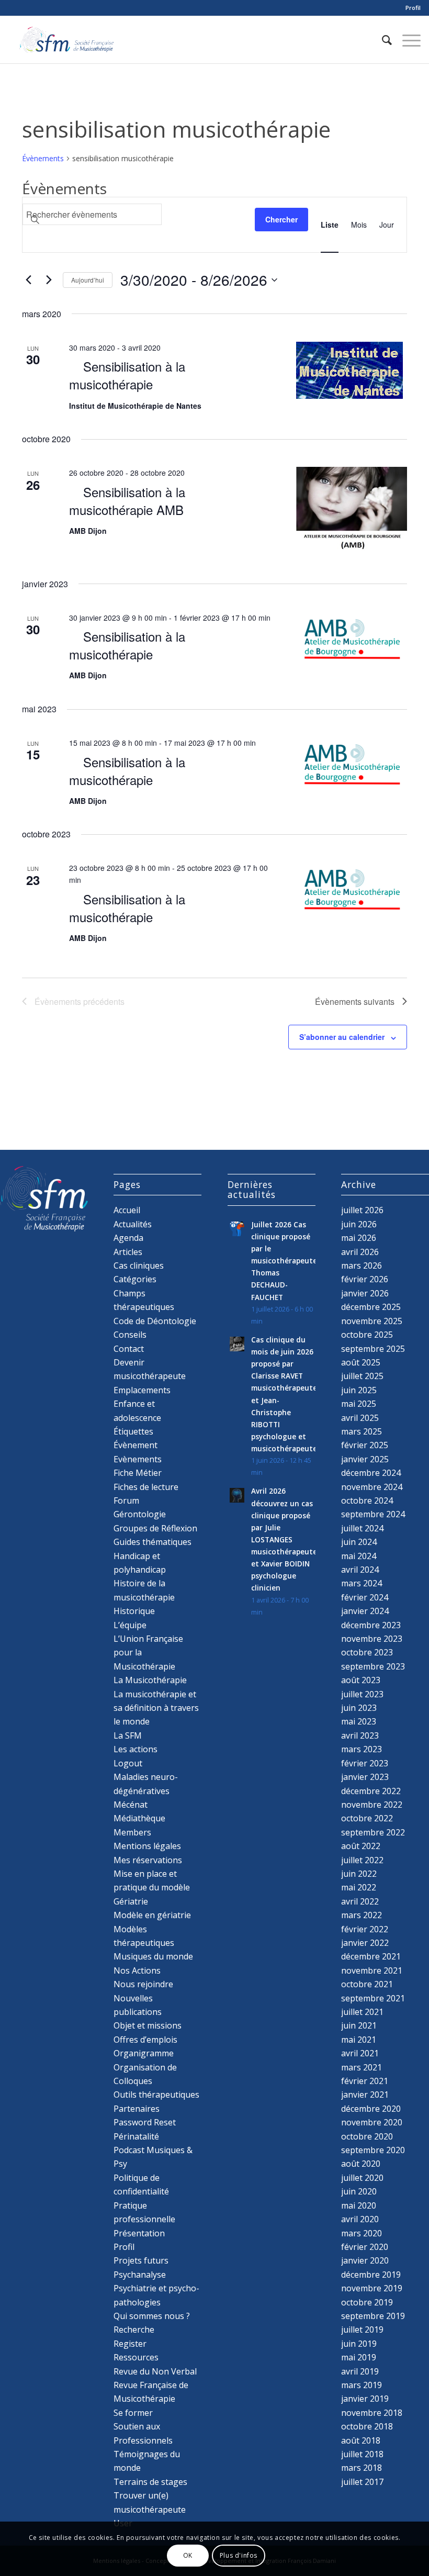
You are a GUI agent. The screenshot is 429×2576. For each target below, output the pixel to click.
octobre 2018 (367, 2426)
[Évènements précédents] (28, 280)
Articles (128, 1252)
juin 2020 (359, 2191)
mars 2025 (362, 1431)
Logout (128, 1763)
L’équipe (130, 1625)
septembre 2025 (373, 1349)
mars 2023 (362, 1749)
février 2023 (365, 1763)
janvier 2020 (365, 2260)
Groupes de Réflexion (155, 1528)
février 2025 (365, 1445)
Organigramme (144, 2053)
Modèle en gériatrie (152, 1915)
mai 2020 (359, 2205)
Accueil (127, 1210)
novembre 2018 (372, 2413)
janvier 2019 (365, 2399)
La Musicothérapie (150, 1680)
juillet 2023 (362, 1694)
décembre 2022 (371, 1791)
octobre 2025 (367, 1335)
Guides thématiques (153, 1542)
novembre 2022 (372, 1805)
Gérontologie (140, 1514)
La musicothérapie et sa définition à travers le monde (156, 1708)
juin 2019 (359, 2344)
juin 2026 (359, 1224)
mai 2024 (359, 1556)
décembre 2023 (371, 1625)
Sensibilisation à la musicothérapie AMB (127, 501)
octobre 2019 (367, 2302)
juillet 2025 (362, 1376)
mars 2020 (362, 2233)
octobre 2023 (367, 1652)
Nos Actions (137, 1970)
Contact (129, 1349)
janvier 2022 (365, 1943)
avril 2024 (360, 1570)
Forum (126, 1500)
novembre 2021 (372, 1970)
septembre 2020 (373, 2150)
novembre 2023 (372, 1639)
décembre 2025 (371, 1307)
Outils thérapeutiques (156, 2095)
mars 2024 (362, 1583)
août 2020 (361, 2164)
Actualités (133, 1224)
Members (132, 1832)
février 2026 (365, 1279)
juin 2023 (359, 1708)
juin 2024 (359, 1542)
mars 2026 (362, 1265)
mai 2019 (359, 2357)
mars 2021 (362, 2067)
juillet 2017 (362, 2482)
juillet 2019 (362, 2329)
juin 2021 (359, 2025)
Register (130, 2344)
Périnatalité (136, 2136)
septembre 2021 (373, 1998)
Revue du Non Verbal (155, 2371)
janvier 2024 (365, 1611)
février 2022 (365, 1929)
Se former (133, 2413)
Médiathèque (139, 1818)
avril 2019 (360, 2371)
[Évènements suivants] (49, 280)
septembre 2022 (373, 1832)
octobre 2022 (367, 1818)
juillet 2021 (362, 2012)
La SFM (128, 1735)
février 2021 (365, 2081)
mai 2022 (359, 1887)
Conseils (130, 1335)
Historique (134, 1611)
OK (188, 2555)
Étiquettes (133, 1431)
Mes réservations (148, 1860)
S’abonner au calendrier (342, 1037)
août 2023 (361, 1680)
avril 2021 (360, 2053)
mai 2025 (359, 1404)
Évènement (136, 1445)
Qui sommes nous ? (152, 2316)
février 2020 (365, 2247)
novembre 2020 (372, 2122)
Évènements (43, 158)
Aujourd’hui (88, 280)
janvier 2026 (365, 1293)
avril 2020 (360, 2219)
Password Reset (145, 2122)
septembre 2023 (373, 1666)
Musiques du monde (153, 1956)
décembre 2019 (371, 2275)
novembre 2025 (372, 1321)
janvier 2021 (365, 2095)
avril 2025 (360, 1418)
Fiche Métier (138, 1473)
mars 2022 (362, 1915)
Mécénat (131, 1805)
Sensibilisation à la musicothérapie (127, 375)
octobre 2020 (367, 2136)
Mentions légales (147, 1846)
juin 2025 (359, 1390)
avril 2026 (360, 1252)
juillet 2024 (362, 1528)
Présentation (139, 2233)
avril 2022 (360, 1901)
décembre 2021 (371, 1956)
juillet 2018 (362, 2454)
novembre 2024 (372, 1487)
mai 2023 (359, 1721)
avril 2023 (360, 1735)
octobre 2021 (367, 1984)
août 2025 (361, 1362)
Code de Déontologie (155, 1321)
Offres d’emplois (145, 2040)
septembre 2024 (373, 1514)
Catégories (135, 1279)
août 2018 (361, 2440)
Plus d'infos (239, 2555)
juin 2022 (359, 1874)
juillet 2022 (362, 1860)
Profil (413, 8)
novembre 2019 (372, 2288)
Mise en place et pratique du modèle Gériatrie (152, 1888)
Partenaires (137, 2109)
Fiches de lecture (146, 1487)
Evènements (138, 1459)
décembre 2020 (371, 2109)
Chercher (281, 219)
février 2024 (365, 1597)
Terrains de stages (150, 2482)
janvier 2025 (365, 1459)
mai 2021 (359, 2040)
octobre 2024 (367, 1500)
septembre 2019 (373, 2316)
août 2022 (361, 1846)
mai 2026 (359, 1238)
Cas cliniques (139, 1265)
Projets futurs (141, 2260)
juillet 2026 (362, 1210)
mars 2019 (362, 2385)
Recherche (134, 2329)
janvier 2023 (365, 1777)
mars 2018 (362, 2468)
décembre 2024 (371, 1473)
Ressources (136, 2357)
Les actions (136, 1749)
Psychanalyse (140, 2275)
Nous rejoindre (143, 1984)
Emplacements (142, 1390)
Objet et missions (148, 2025)
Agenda (128, 1238)
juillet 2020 (362, 2178)
